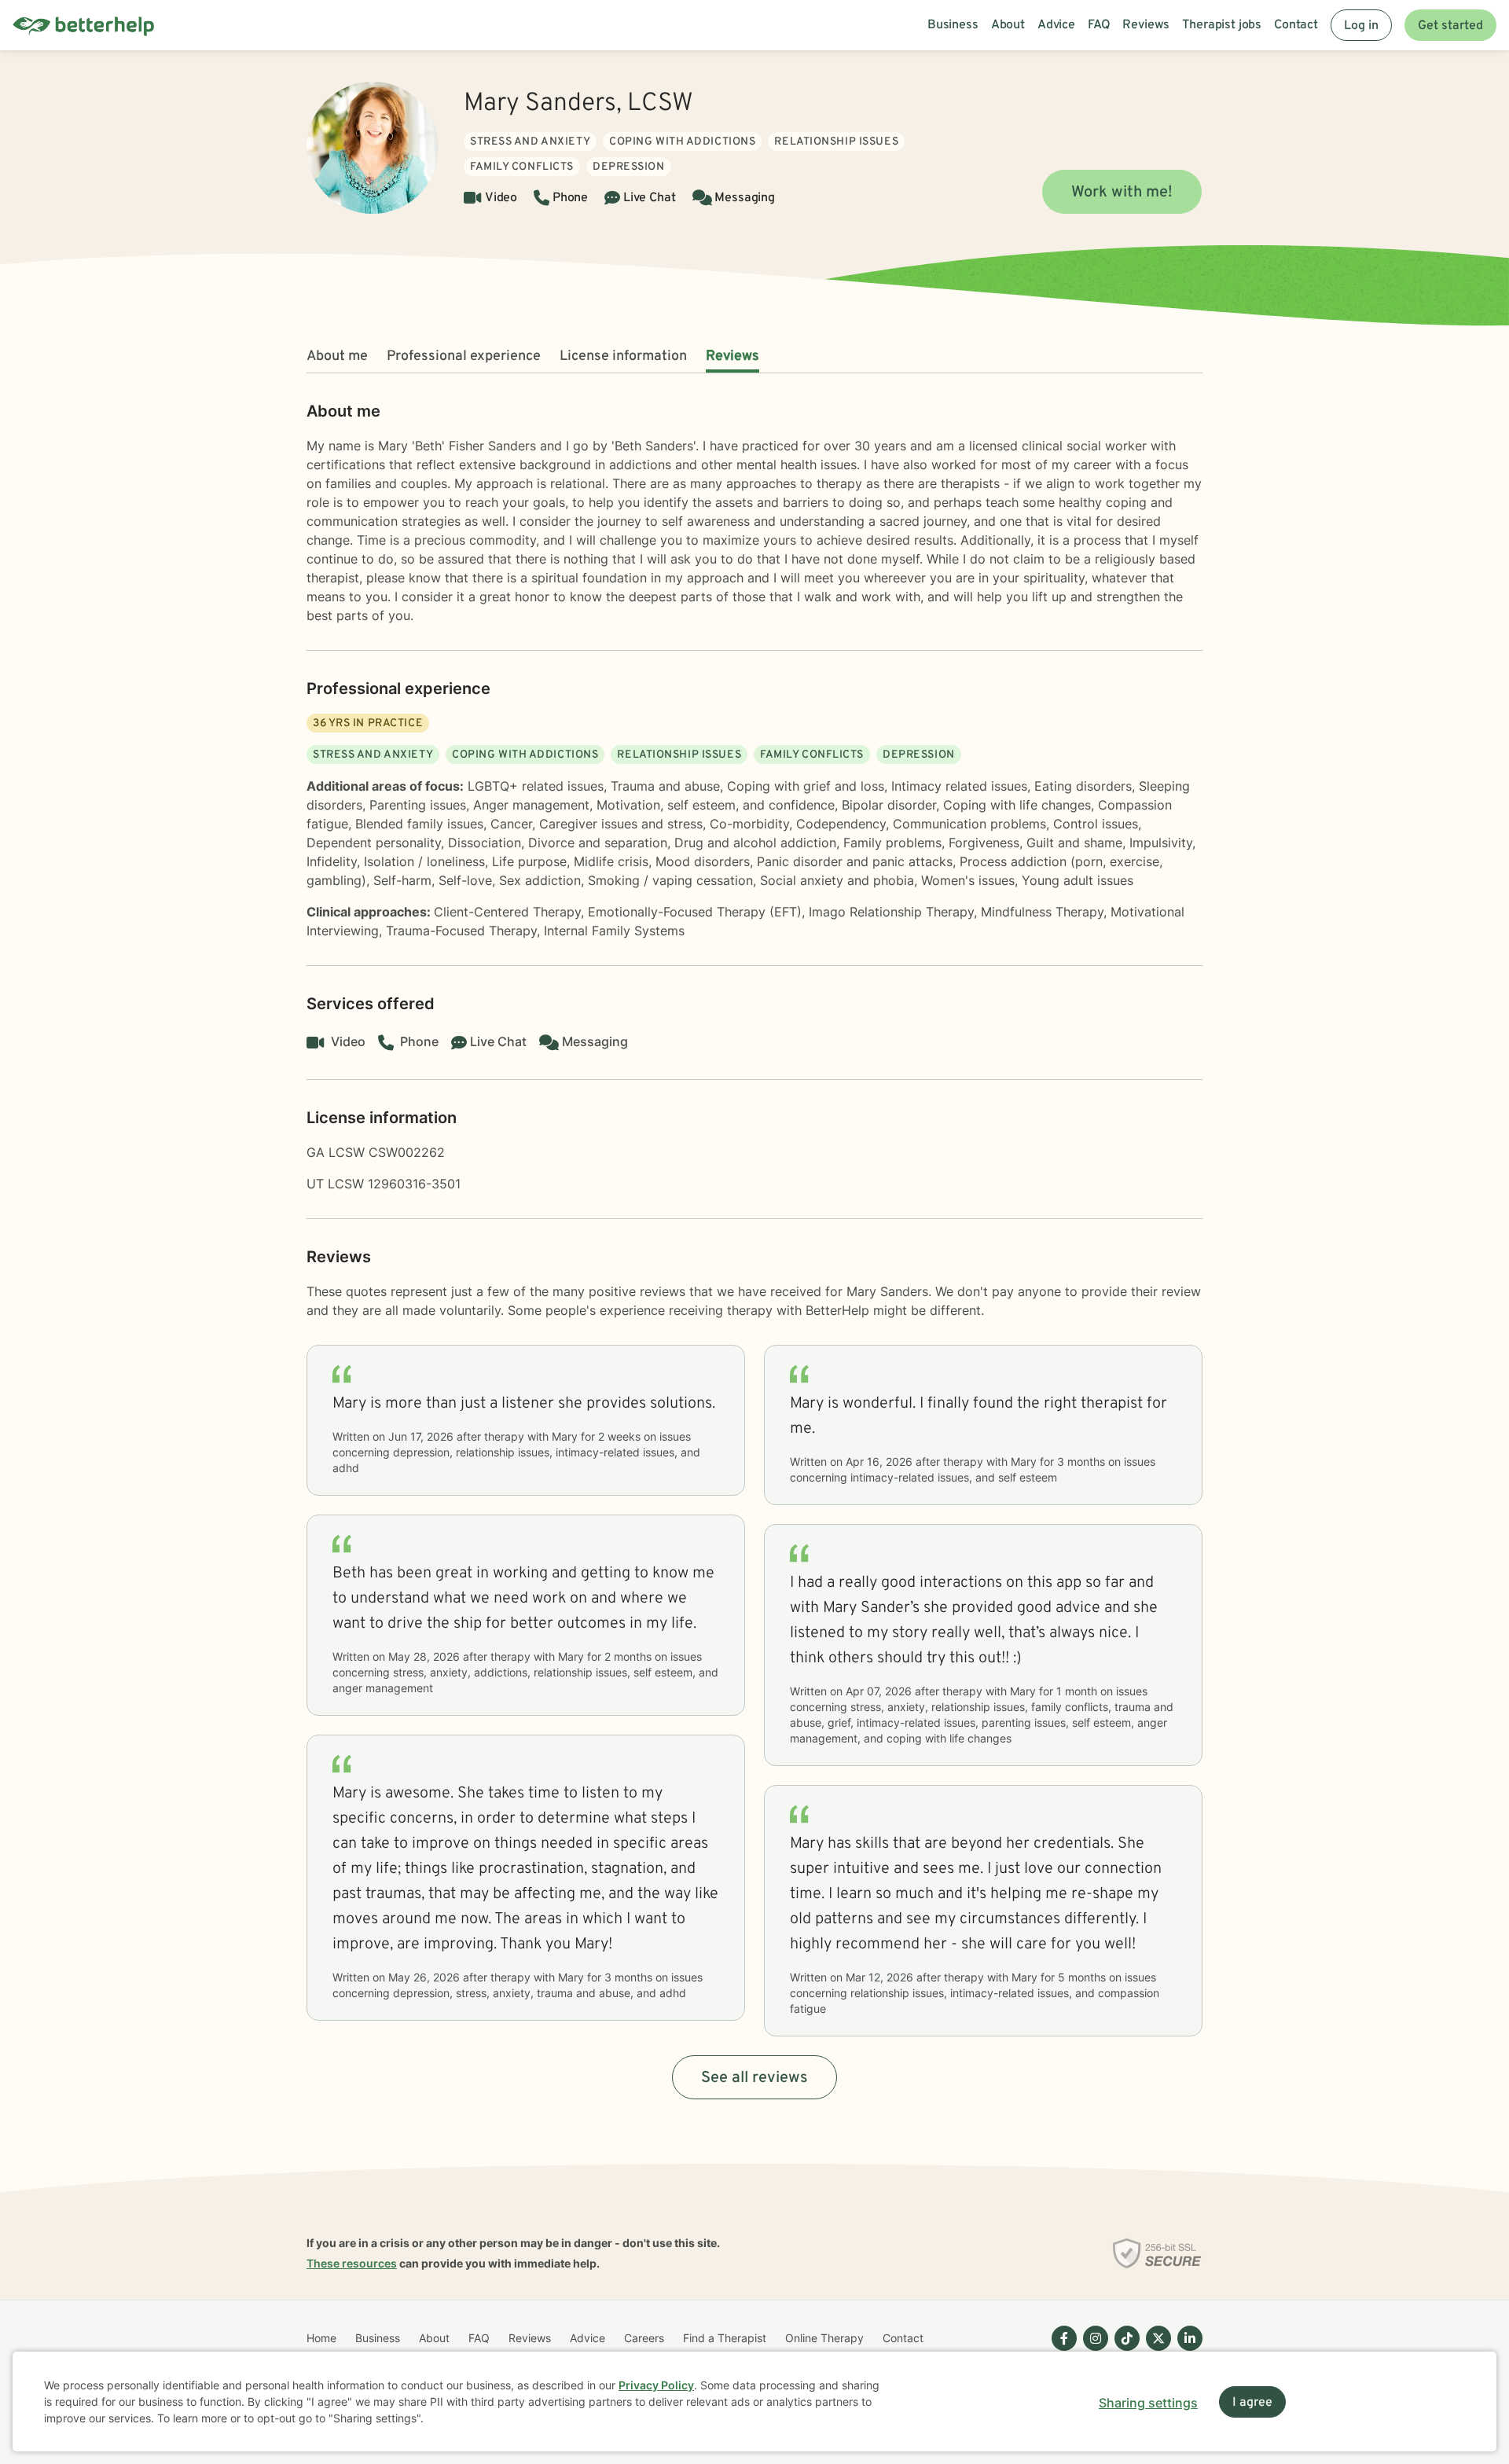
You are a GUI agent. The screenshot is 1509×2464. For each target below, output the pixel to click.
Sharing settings (1148, 2403)
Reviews (732, 356)
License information (623, 356)
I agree (1252, 2403)
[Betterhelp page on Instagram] (1092, 2351)
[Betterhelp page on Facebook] (1061, 2351)
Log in (1361, 26)
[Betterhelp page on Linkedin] (1187, 2351)
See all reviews (754, 2078)
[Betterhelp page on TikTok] (1124, 2351)
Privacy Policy (656, 2385)
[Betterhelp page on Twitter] (1155, 2351)
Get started (1450, 26)
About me (337, 356)
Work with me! (1122, 193)
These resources (352, 2263)
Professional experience (464, 356)
